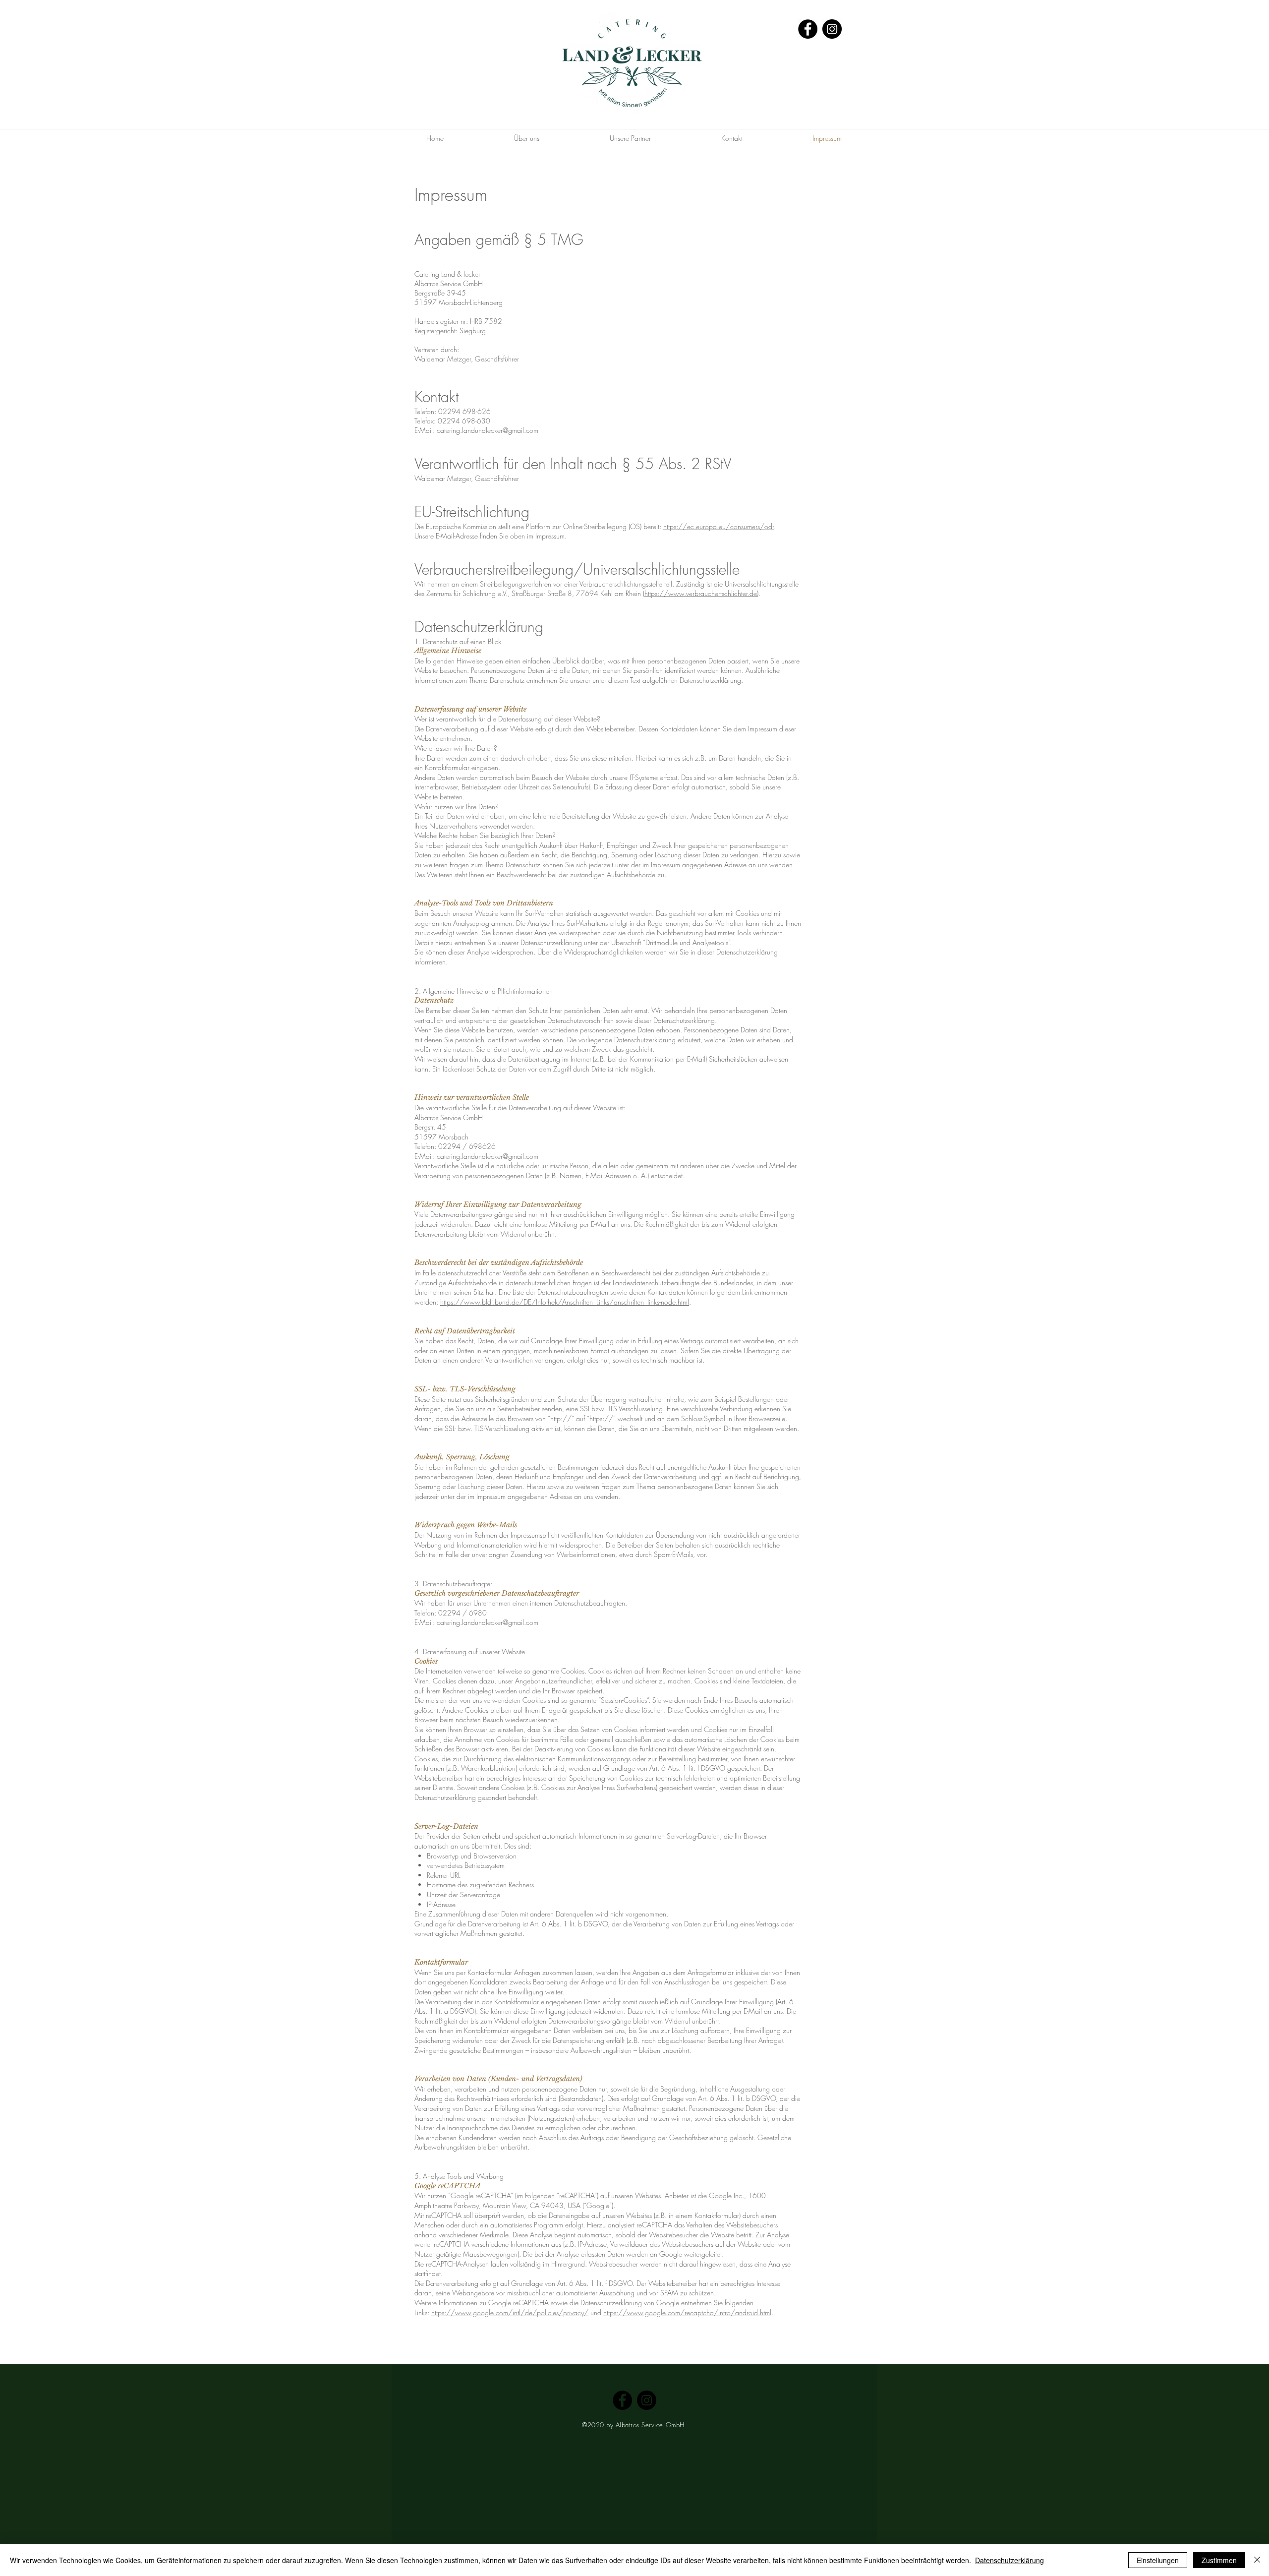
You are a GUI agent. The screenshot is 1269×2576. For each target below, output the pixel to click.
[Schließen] (1257, 2560)
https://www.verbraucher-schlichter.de (701, 593)
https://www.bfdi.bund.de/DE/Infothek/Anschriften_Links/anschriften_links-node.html (565, 1302)
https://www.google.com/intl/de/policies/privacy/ (510, 2312)
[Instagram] (832, 29)
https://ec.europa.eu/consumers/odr (719, 526)
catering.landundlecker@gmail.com (488, 1156)
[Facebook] (808, 29)
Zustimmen (1219, 2560)
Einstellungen (1158, 2560)
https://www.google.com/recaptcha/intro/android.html (687, 2312)
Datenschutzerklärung (1009, 2560)
